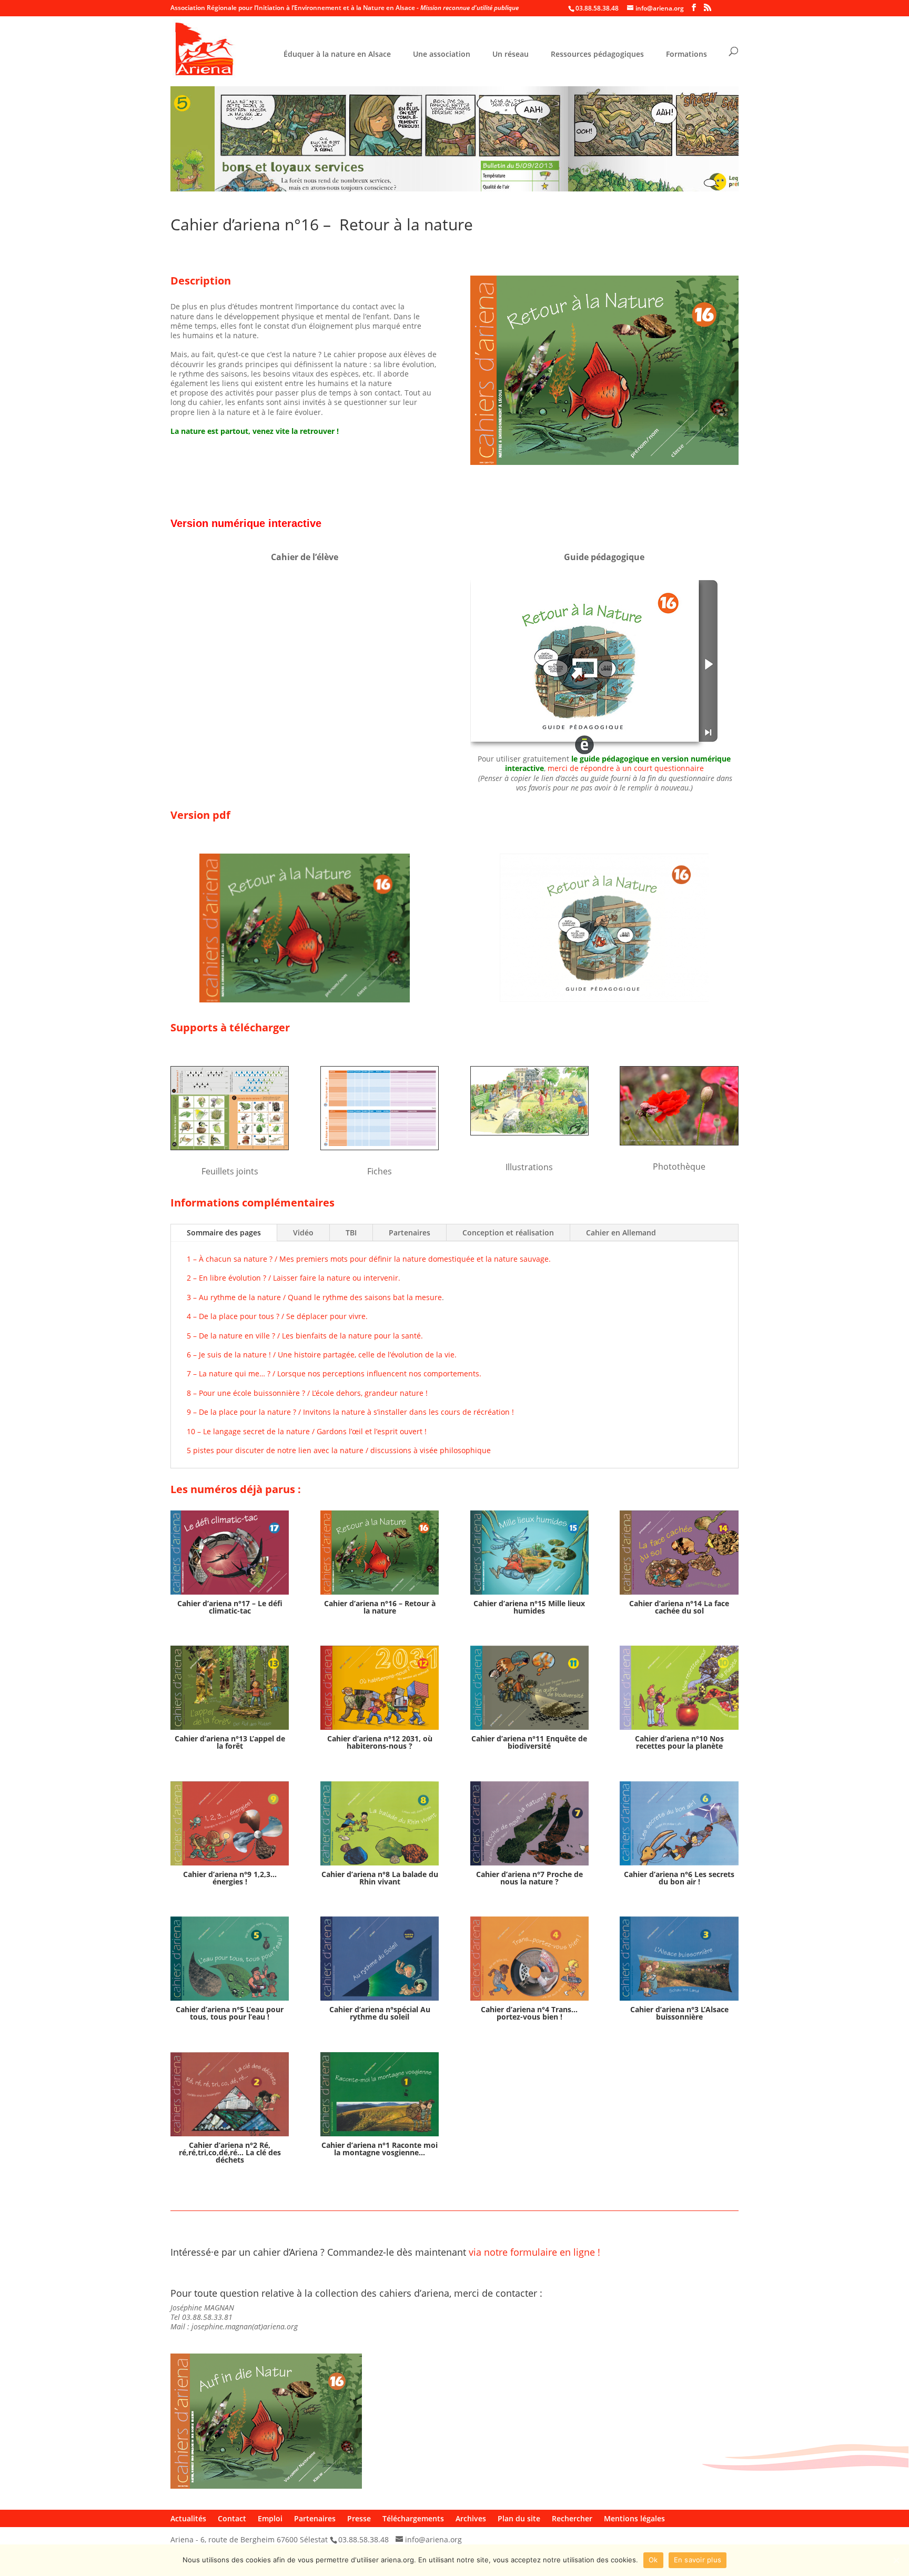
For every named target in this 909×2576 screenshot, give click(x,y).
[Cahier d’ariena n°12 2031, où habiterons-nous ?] (380, 1688)
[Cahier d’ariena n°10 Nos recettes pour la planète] (679, 1688)
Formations (686, 55)
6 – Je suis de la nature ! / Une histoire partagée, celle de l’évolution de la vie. (322, 1355)
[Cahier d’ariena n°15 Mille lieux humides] (529, 1553)
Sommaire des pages (224, 1233)
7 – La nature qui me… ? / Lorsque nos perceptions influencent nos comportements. (334, 1373)
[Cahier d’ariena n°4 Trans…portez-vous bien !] (529, 1959)
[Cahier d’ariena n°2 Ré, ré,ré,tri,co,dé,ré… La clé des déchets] (230, 2094)
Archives (471, 2518)
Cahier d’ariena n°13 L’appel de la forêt (230, 1742)
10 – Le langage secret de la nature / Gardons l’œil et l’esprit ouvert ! (307, 1431)
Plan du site (519, 2518)
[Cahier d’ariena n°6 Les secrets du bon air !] (679, 1823)
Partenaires (410, 1233)
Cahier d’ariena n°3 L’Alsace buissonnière (679, 2013)
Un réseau (511, 55)
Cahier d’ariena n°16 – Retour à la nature (380, 1607)
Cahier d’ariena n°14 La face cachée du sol (679, 1607)
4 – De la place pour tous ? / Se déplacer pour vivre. (277, 1316)
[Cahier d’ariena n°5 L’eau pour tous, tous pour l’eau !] (230, 1959)
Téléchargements (413, 2518)
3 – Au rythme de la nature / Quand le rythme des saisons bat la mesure (314, 1297)
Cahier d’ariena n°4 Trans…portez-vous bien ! (529, 2013)
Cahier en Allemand (621, 1233)
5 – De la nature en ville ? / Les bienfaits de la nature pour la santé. (305, 1336)
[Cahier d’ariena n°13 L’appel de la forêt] (230, 1688)
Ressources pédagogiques (597, 55)
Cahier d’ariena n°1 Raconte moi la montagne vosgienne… (380, 2149)
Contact (232, 2518)
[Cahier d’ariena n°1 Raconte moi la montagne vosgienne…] (380, 2094)
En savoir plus (698, 2560)
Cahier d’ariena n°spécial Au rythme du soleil (380, 2013)
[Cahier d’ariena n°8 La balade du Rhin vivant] (380, 1823)
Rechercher (572, 2518)
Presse (359, 2518)
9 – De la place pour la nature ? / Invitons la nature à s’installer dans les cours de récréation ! (350, 1412)
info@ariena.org (433, 2539)
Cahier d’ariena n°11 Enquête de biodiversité (529, 1742)
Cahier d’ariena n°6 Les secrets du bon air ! (679, 1878)
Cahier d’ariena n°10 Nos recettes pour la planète (679, 1742)
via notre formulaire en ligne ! (534, 2252)
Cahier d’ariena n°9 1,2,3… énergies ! (230, 1878)
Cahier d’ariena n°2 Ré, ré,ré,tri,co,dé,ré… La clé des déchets (230, 2152)
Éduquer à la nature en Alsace (337, 55)
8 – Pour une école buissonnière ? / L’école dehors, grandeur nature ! (307, 1393)
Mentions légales (634, 2518)
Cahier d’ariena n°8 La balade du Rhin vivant (380, 1878)
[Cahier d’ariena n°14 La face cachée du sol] (679, 1553)
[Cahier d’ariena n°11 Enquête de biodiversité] (529, 1688)
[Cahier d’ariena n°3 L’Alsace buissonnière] (679, 1959)
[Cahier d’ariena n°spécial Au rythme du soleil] (380, 1959)
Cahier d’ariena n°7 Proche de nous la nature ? (529, 1878)
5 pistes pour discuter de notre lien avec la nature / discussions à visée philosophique (339, 1450)
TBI (351, 1233)
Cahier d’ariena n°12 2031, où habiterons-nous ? (380, 1742)
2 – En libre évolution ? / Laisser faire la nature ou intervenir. (294, 1278)
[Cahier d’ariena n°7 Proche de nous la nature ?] (529, 1823)
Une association (442, 55)
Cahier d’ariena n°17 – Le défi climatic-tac (230, 1607)
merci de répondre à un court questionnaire (626, 768)
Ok (653, 2560)
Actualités (188, 2518)
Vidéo (303, 1233)
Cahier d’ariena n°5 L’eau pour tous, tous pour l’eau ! (230, 2013)
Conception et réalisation (508, 1233)
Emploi (270, 2518)
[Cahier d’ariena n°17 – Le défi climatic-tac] (230, 1553)
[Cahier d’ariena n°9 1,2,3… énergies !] (230, 1823)
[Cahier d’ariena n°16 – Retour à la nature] (380, 1553)
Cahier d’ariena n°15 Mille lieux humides (529, 1607)
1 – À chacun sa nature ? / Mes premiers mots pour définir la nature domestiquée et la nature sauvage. (369, 1259)
